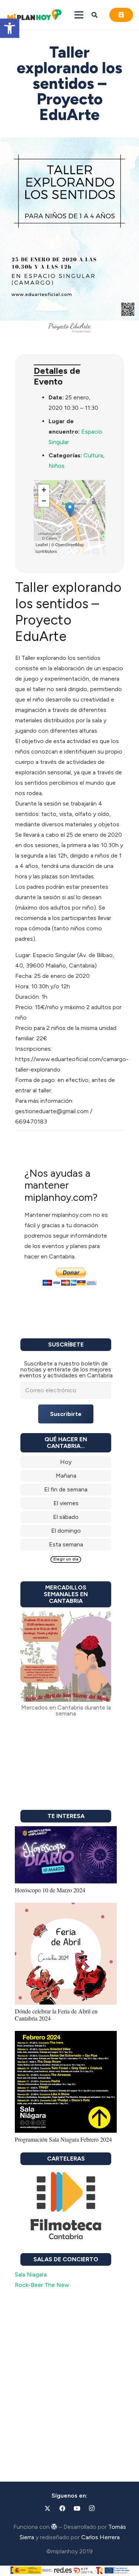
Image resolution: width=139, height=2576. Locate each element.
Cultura (93, 455)
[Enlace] (66, 1462)
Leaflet (42, 544)
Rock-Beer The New (42, 2285)
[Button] (121, 15)
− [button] (44, 501)
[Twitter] (47, 2508)
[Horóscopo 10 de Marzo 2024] (66, 1831)
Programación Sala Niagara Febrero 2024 (63, 2139)
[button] (10, 28)
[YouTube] (77, 2508)
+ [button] (44, 490)
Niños (57, 466)
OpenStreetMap (69, 544)
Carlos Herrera (100, 2537)
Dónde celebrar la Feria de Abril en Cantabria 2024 (56, 2015)
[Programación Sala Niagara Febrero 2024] (66, 2036)
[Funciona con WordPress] (54, 2527)
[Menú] (79, 15)
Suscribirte (66, 1414)
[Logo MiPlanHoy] (34, 15)
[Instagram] (92, 2508)
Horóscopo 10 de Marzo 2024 (50, 1890)
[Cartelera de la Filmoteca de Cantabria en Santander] (66, 2206)
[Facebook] (62, 2508)
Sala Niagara (31, 2274)
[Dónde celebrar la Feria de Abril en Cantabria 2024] (66, 1908)
